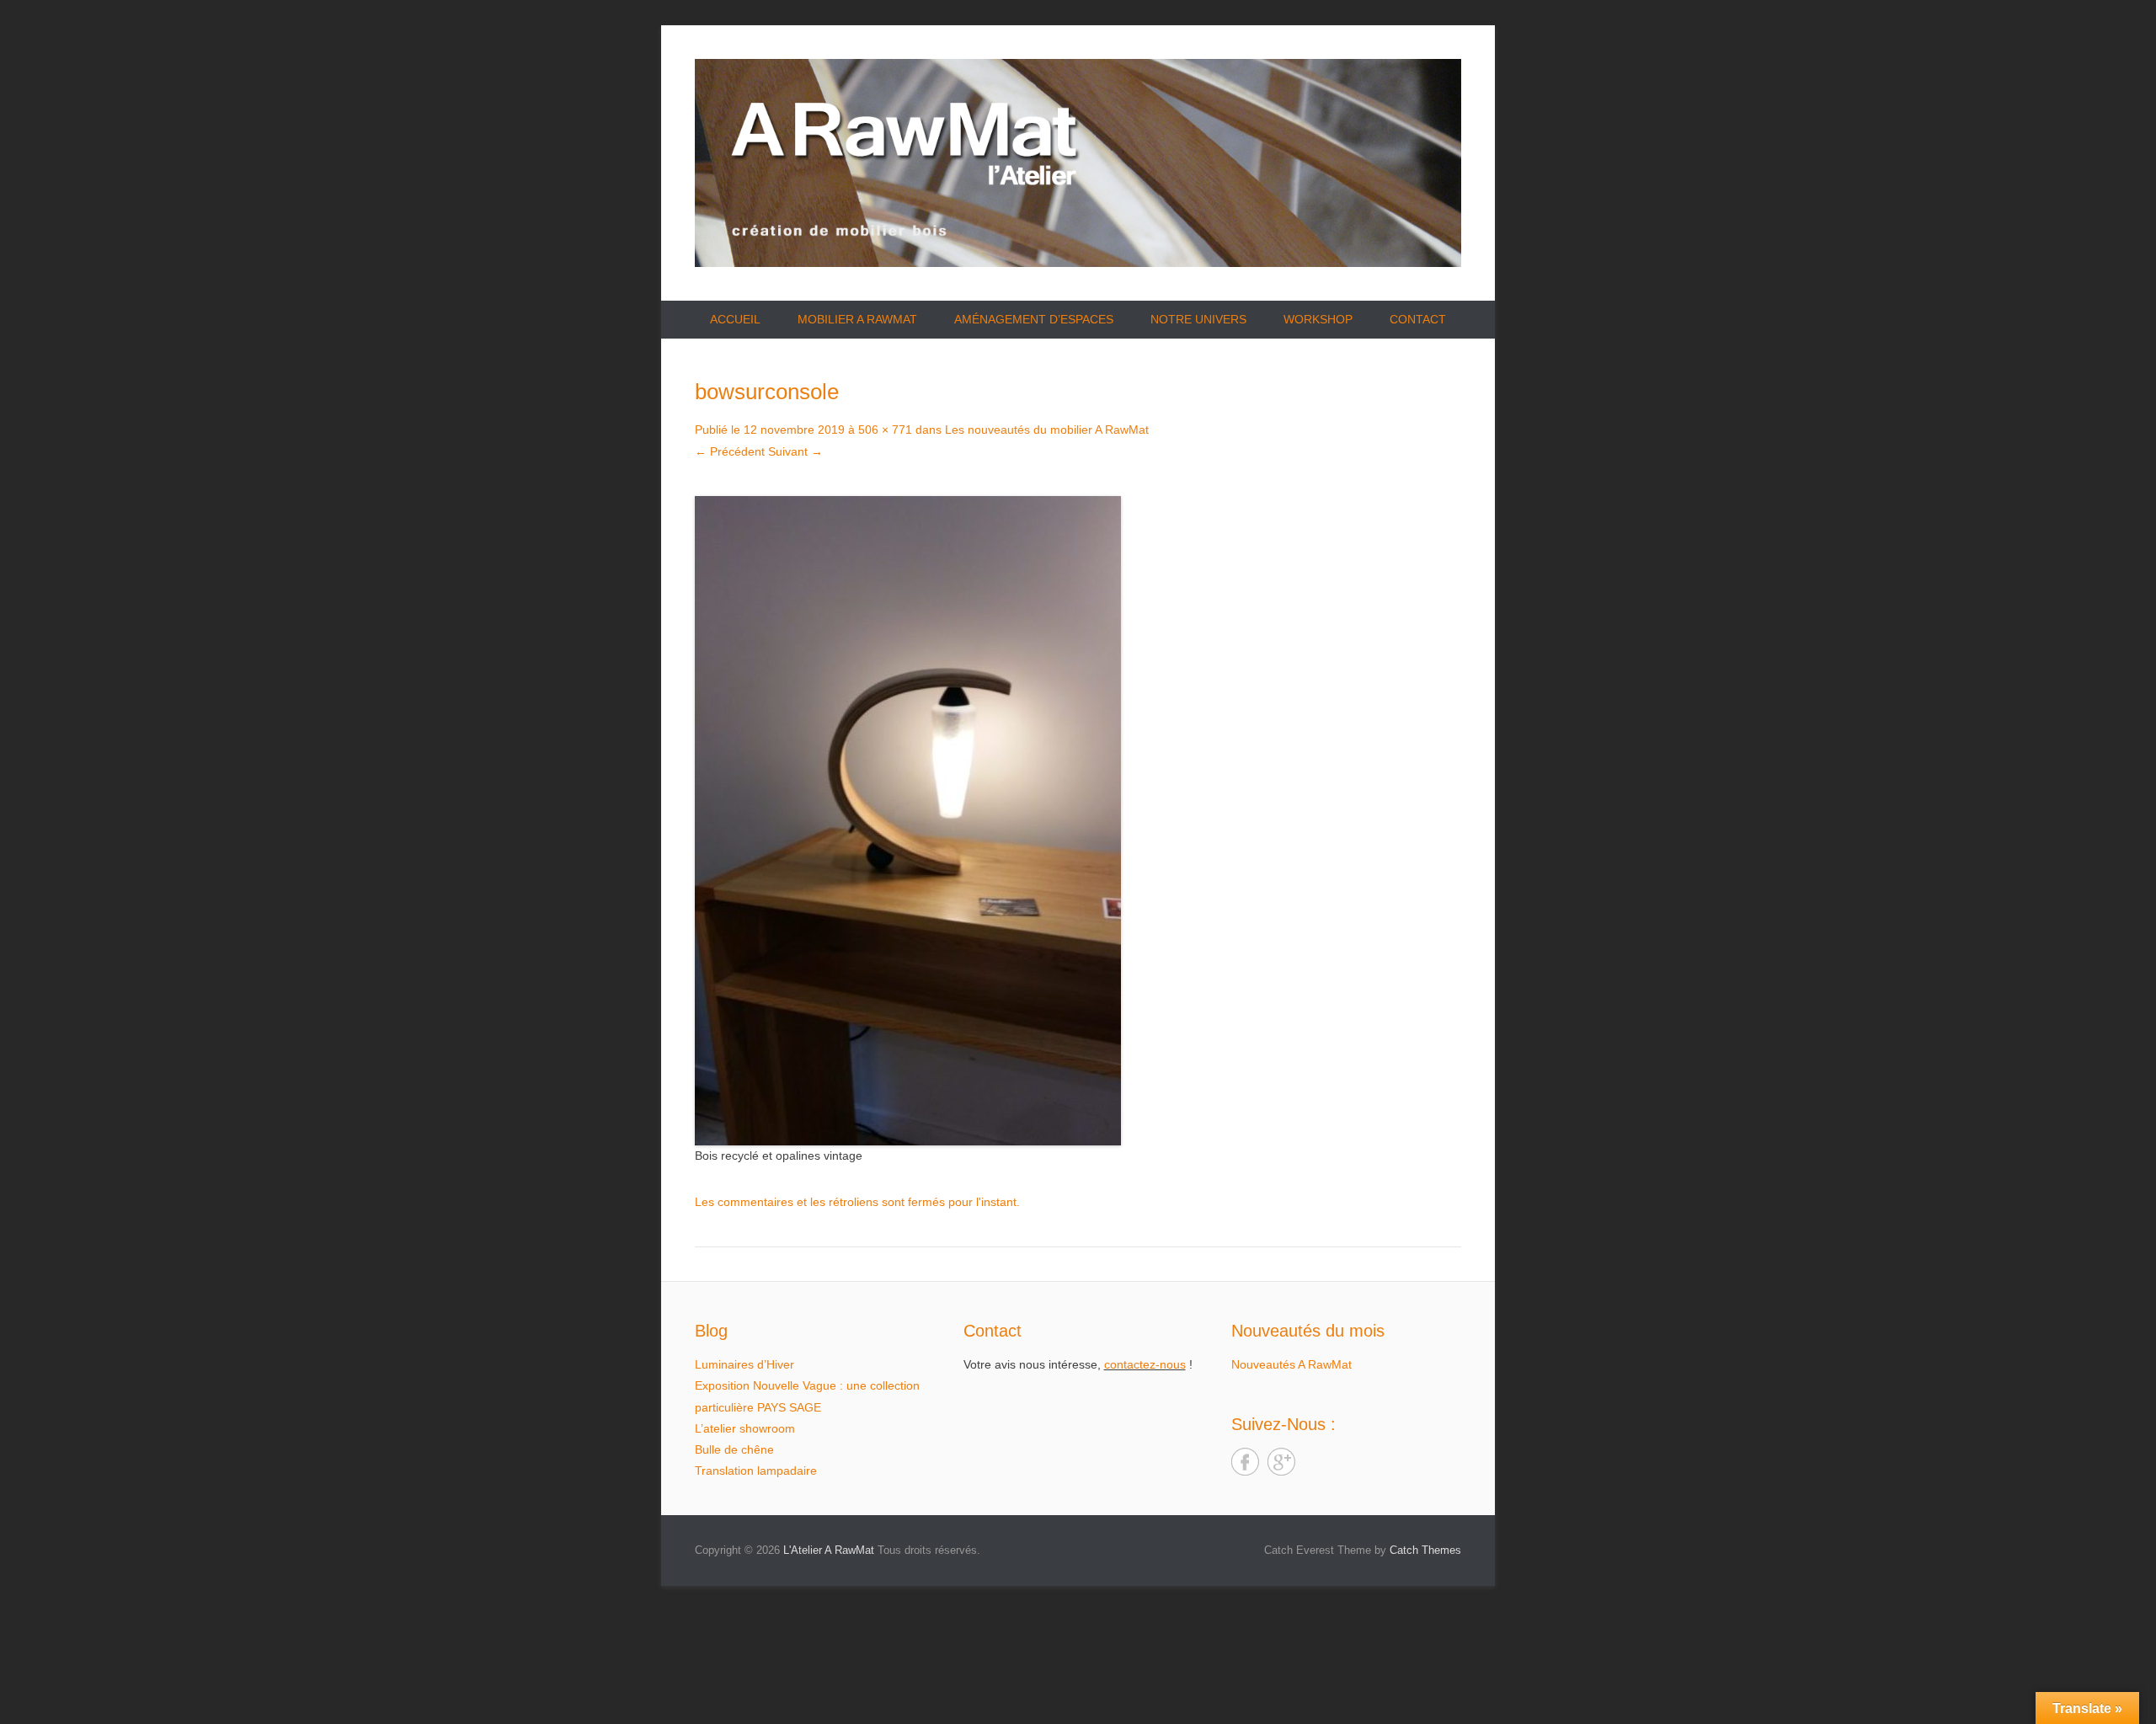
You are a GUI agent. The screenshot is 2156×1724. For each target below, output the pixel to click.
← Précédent (730, 451)
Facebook (1245, 1462)
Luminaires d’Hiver (744, 1364)
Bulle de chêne (734, 1449)
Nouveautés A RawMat (1291, 1364)
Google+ (1281, 1462)
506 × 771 (885, 430)
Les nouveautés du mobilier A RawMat (1047, 430)
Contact (1418, 319)
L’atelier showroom (745, 1428)
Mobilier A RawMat (857, 319)
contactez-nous (1145, 1364)
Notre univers (1198, 319)
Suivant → (795, 451)
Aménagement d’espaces (1034, 319)
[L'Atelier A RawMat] (1078, 163)
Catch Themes (1425, 1550)
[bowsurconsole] (1078, 821)
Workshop (1318, 319)
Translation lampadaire (756, 1470)
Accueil (735, 319)
